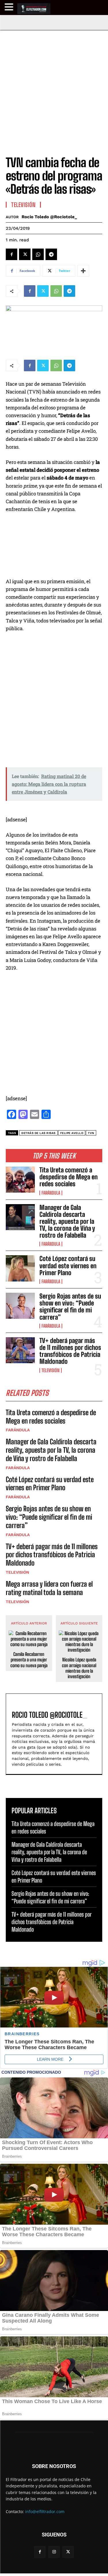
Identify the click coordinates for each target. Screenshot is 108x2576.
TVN (91, 1133)
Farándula (51, 1193)
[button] (10, 7)
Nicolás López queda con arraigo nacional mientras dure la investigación (79, 1668)
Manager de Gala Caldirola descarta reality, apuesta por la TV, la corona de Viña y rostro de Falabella (67, 1221)
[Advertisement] (54, 87)
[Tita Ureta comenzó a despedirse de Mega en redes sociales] (20, 1180)
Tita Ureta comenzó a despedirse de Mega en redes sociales (69, 1177)
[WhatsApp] (38, 254)
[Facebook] (12, 254)
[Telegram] (51, 254)
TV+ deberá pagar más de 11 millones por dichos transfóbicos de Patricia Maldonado (70, 1351)
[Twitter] (25, 254)
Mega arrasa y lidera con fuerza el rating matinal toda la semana (49, 1588)
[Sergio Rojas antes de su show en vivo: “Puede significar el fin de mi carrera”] (20, 1306)
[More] (83, 271)
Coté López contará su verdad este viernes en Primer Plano (68, 1265)
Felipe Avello (72, 1133)
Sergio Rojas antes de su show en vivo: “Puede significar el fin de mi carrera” (70, 1307)
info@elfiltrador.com (45, 2511)
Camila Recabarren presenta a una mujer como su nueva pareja (29, 1660)
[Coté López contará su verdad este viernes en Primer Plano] (20, 1268)
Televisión (51, 1370)
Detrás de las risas (38, 1133)
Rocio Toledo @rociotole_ (49, 217)
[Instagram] (54, 2552)
